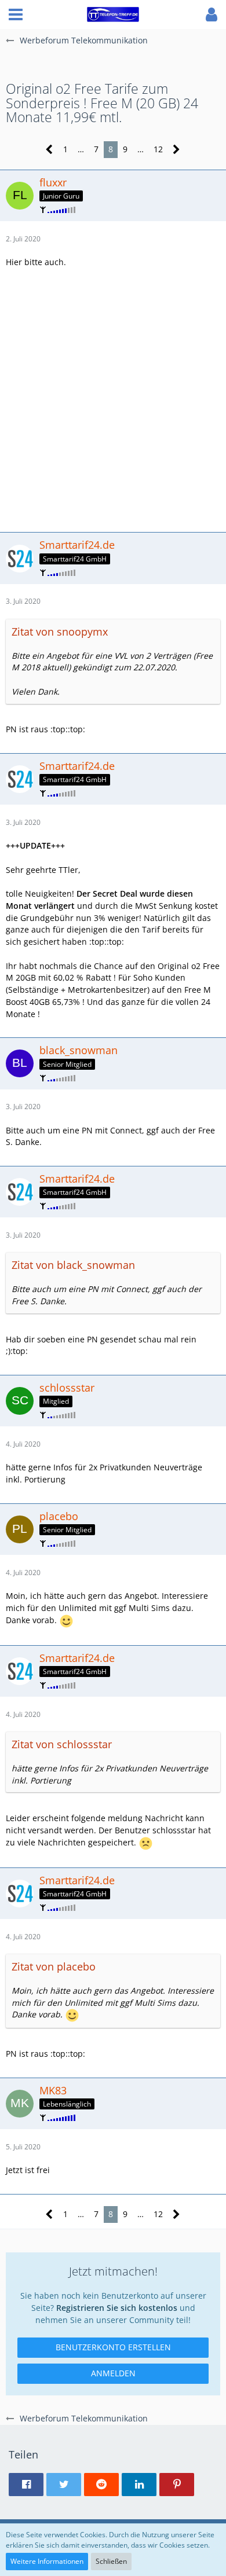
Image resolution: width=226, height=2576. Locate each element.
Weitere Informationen (47, 2561)
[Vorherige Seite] (50, 150)
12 (158, 149)
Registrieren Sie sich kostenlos (117, 2308)
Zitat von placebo (54, 1966)
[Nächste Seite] (176, 150)
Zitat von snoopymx (60, 632)
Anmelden (113, 2373)
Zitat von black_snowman (73, 1265)
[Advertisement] (113, 399)
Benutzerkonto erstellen (113, 2347)
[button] (16, 14)
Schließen (111, 2561)
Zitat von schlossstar (62, 1744)
